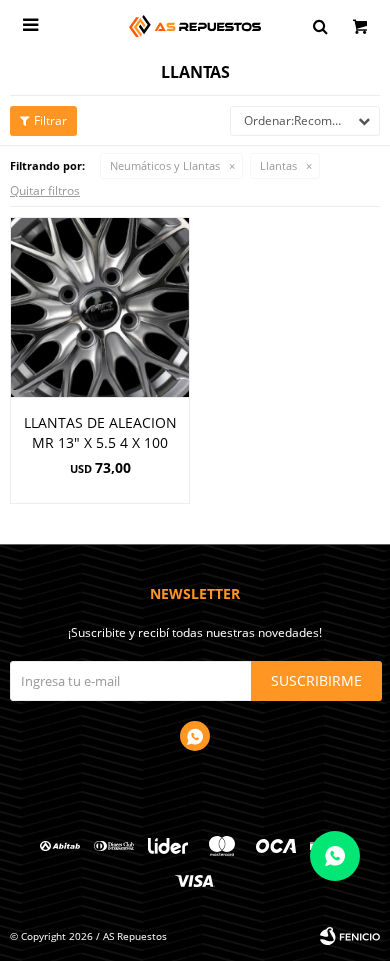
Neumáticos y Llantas (165, 165)
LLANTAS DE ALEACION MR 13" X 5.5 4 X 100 (100, 432)
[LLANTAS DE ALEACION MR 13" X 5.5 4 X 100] (100, 307)
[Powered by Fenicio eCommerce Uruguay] (350, 936)
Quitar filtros (45, 190)
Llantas (278, 165)
